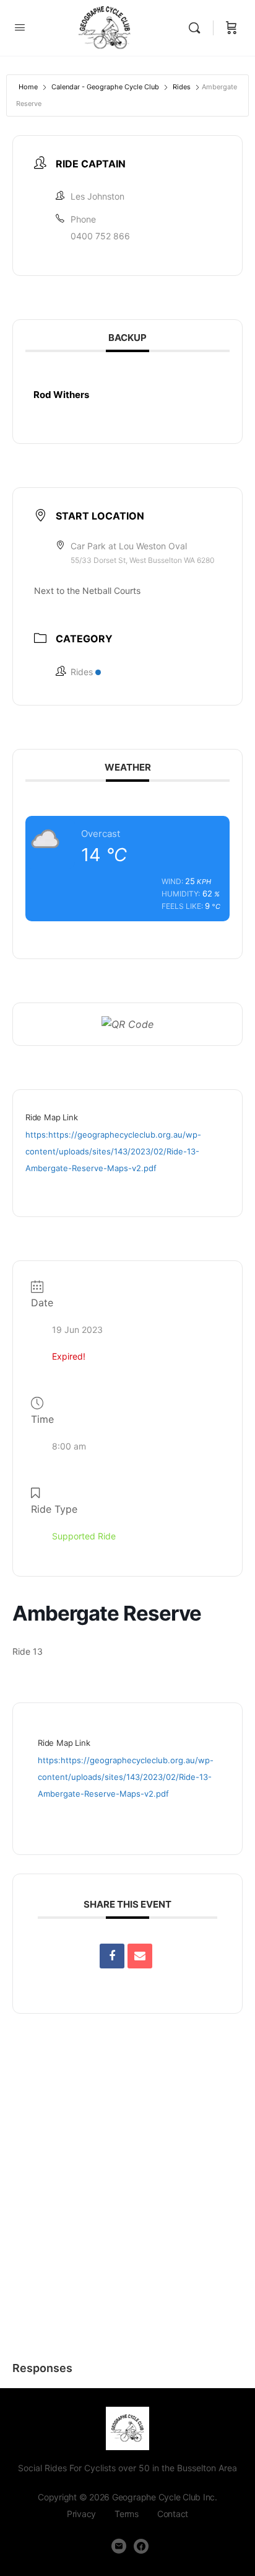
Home (28, 87)
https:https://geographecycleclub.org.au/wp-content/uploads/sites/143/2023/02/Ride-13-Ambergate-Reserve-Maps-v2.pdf (113, 1151)
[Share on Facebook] (112, 1956)
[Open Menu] (20, 27)
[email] (119, 2546)
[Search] (197, 28)
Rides (182, 87)
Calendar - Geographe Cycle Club (105, 87)
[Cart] (231, 28)
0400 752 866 (100, 236)
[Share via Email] (140, 1956)
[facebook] (141, 2546)
